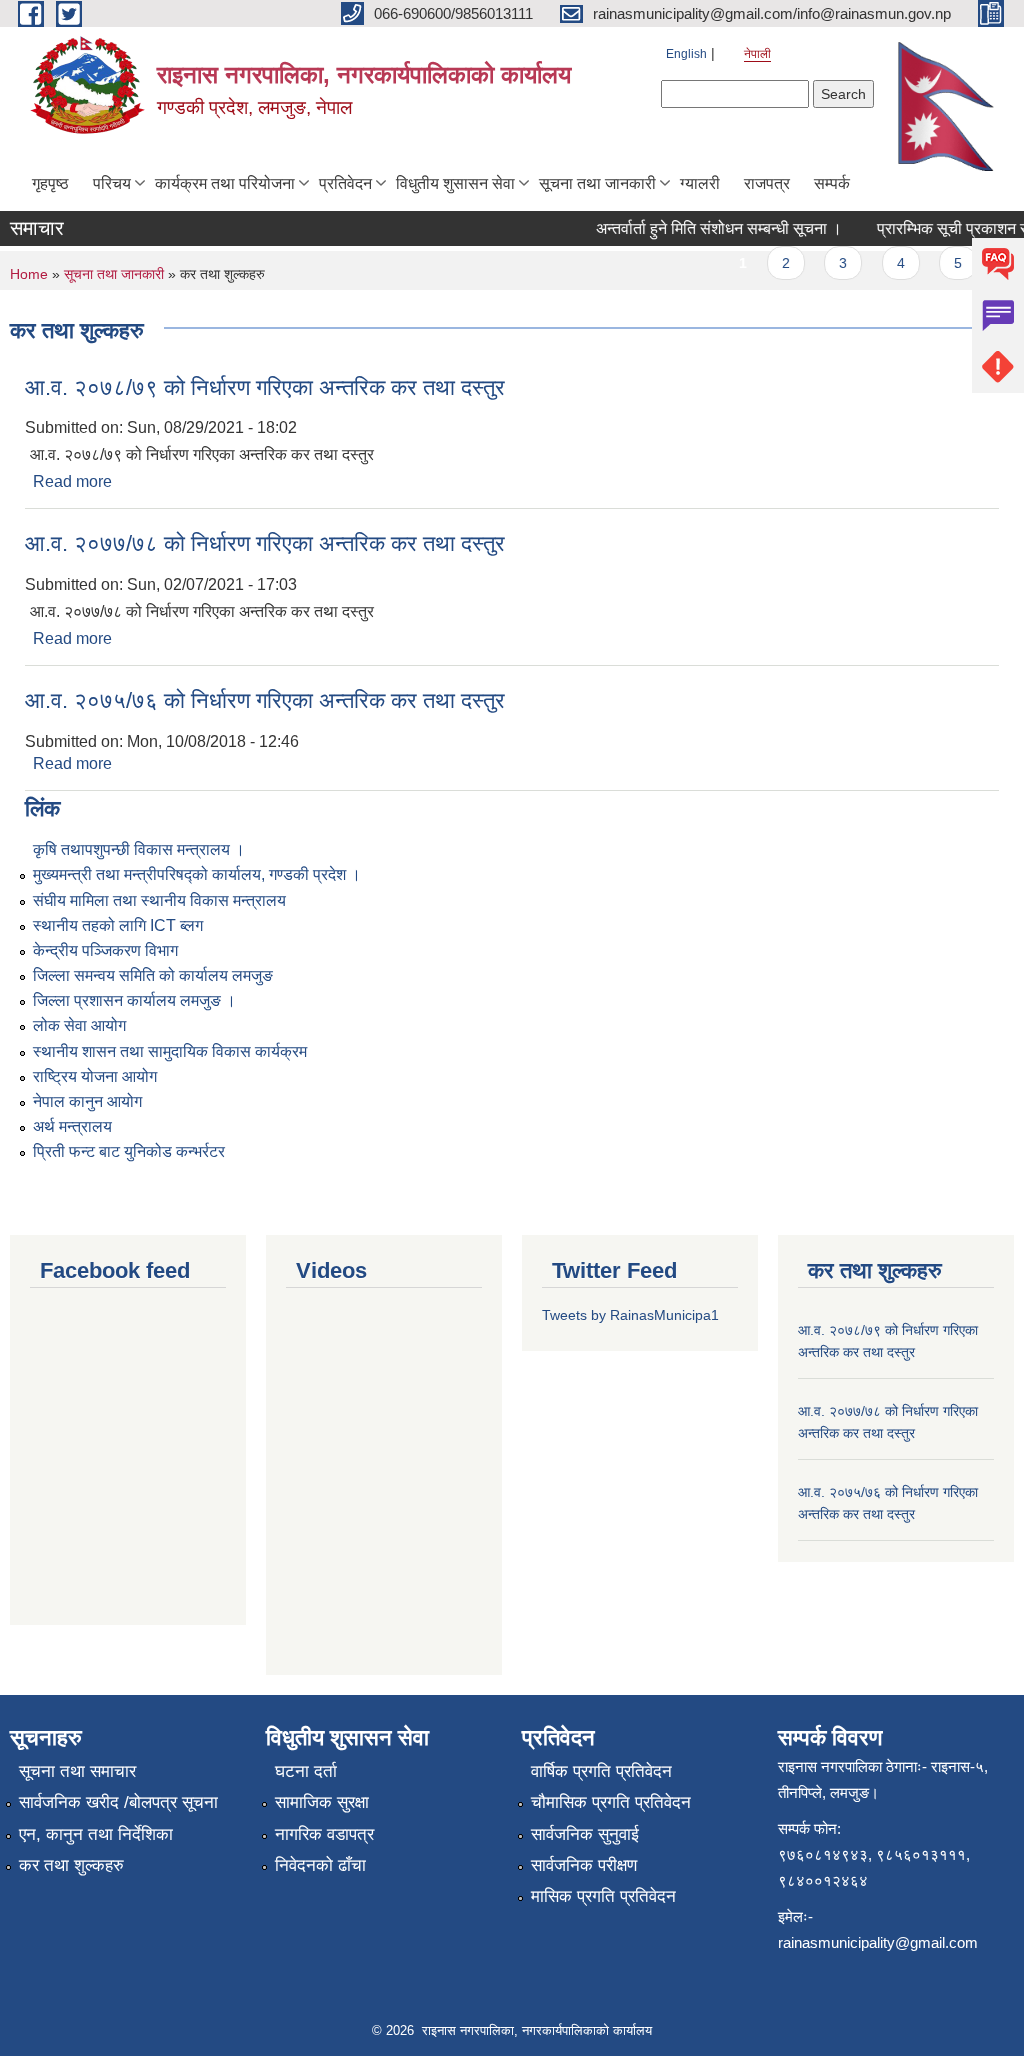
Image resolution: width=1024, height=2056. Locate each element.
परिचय (112, 183)
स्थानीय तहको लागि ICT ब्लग (118, 925)
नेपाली (757, 54)
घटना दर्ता (306, 1771)
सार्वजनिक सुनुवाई (585, 1834)
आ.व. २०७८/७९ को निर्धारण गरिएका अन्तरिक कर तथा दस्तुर (265, 387)
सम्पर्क (832, 183)
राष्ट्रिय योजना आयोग (95, 1076)
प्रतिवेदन (345, 183)
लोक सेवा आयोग (79, 1025)
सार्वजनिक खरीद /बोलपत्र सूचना (118, 1802)
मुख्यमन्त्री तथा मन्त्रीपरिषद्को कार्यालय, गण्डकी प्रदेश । (197, 874)
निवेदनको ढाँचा (320, 1865)
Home (29, 274)
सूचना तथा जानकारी (597, 183)
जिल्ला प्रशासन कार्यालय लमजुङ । (134, 1000)
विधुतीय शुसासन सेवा (455, 183)
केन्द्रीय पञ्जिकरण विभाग (105, 950)
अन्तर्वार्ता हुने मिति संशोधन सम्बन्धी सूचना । (704, 228)
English (686, 54)
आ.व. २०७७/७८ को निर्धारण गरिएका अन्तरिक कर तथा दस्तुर (265, 543)
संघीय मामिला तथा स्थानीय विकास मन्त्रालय (159, 900)
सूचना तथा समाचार (77, 1771)
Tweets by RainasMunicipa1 (630, 1315)
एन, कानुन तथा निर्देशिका (96, 1834)
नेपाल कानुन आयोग (87, 1101)
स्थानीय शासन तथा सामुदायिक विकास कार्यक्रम (170, 1051)
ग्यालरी (700, 183)
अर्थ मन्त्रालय (72, 1126)
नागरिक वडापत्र (324, 1834)
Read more (72, 481)
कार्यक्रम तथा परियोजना (225, 183)
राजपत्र (767, 183)
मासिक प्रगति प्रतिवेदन (603, 1896)
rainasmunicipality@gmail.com (878, 1942)
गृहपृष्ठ (50, 183)
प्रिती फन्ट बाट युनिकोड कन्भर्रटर (129, 1151)
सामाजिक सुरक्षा (322, 1802)
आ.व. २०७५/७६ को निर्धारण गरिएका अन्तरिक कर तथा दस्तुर (265, 700)
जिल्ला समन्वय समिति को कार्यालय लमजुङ (153, 975)
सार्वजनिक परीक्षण (584, 1865)
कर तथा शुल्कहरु (71, 1865)
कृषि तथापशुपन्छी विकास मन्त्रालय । (139, 849)
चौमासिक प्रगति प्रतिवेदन (611, 1802)
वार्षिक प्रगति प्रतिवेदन (601, 1771)
